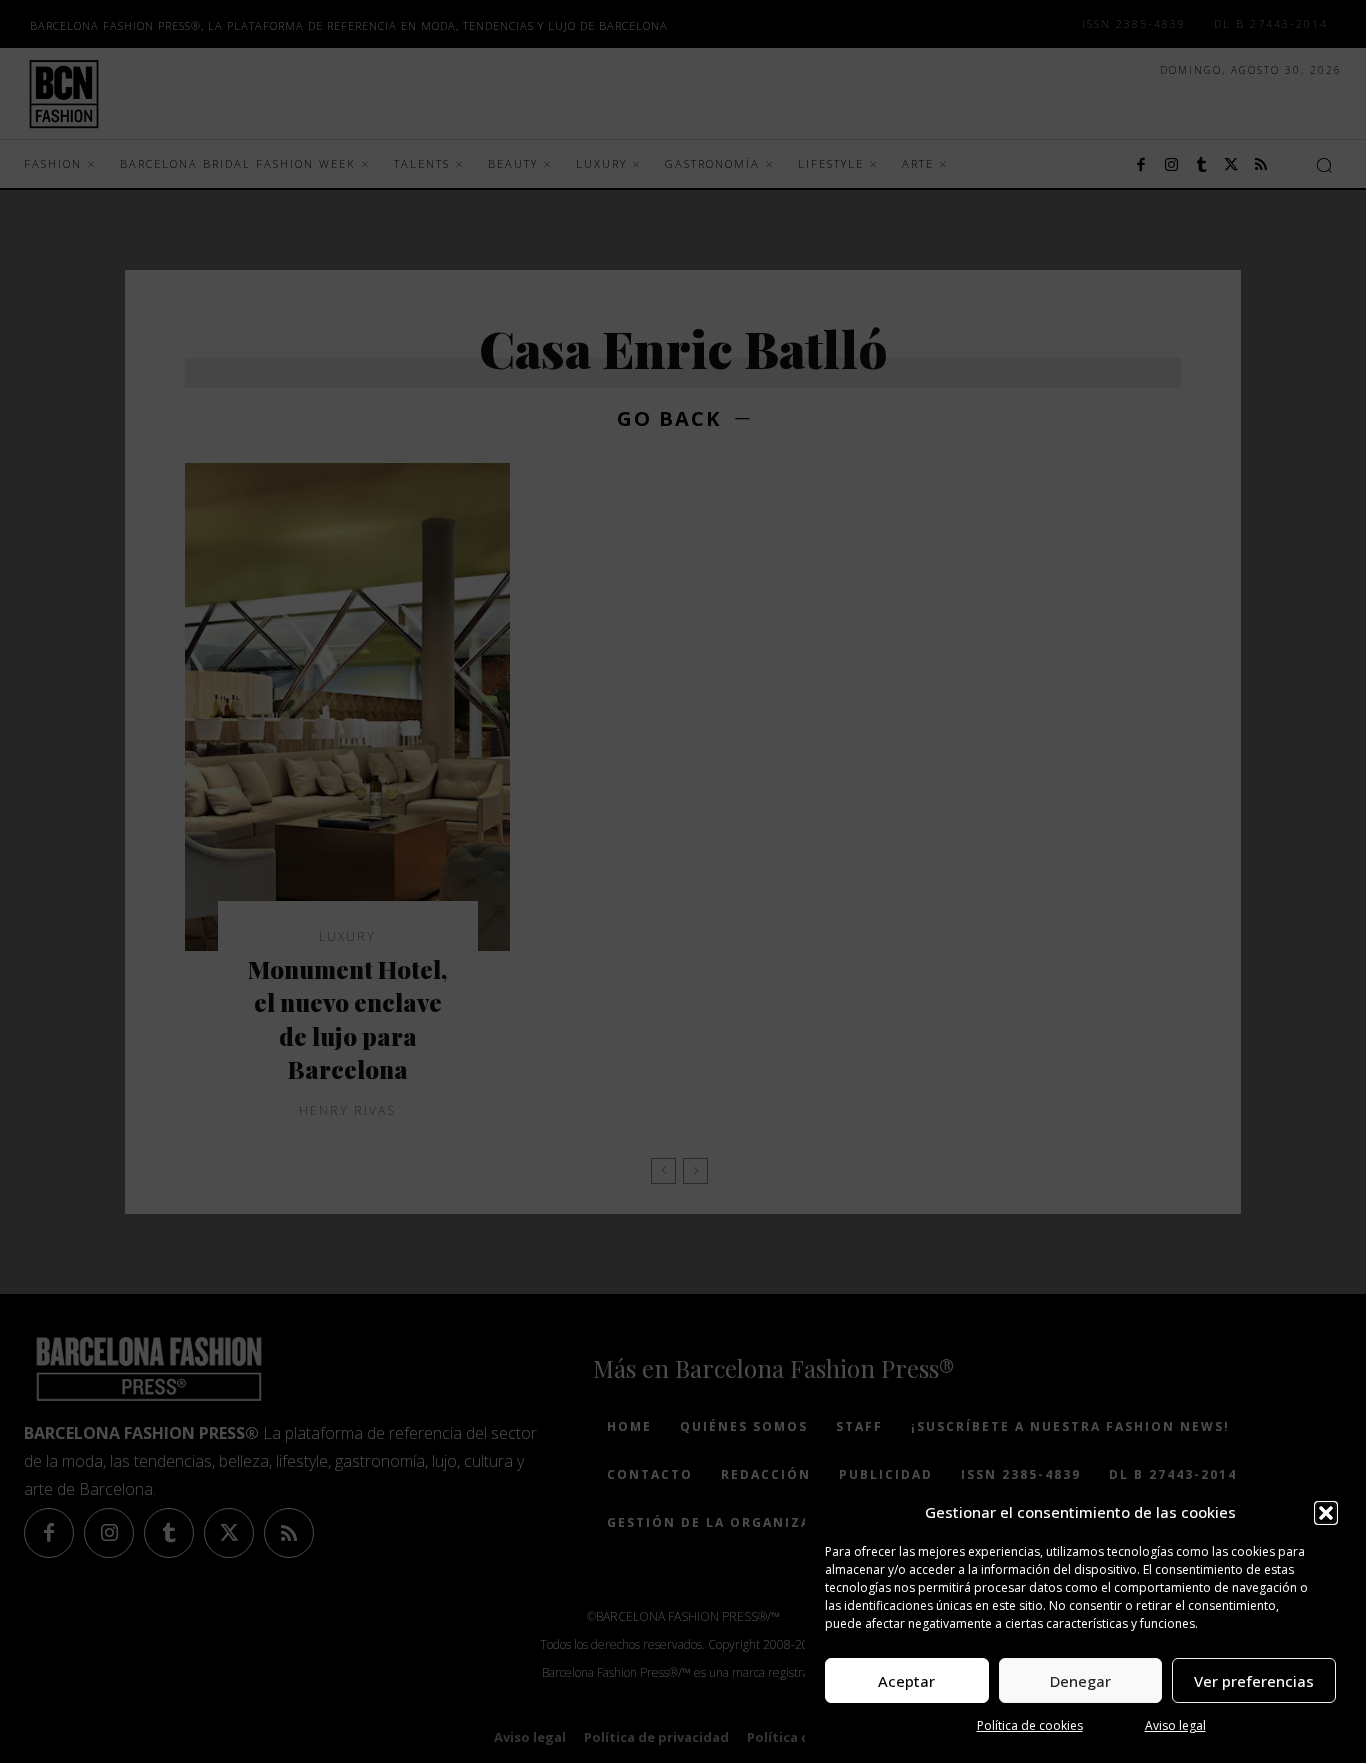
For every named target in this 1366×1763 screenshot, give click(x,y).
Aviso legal (1175, 1725)
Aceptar (906, 1681)
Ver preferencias (1254, 1681)
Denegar (1080, 1681)
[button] (1326, 1513)
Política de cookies (1030, 1725)
